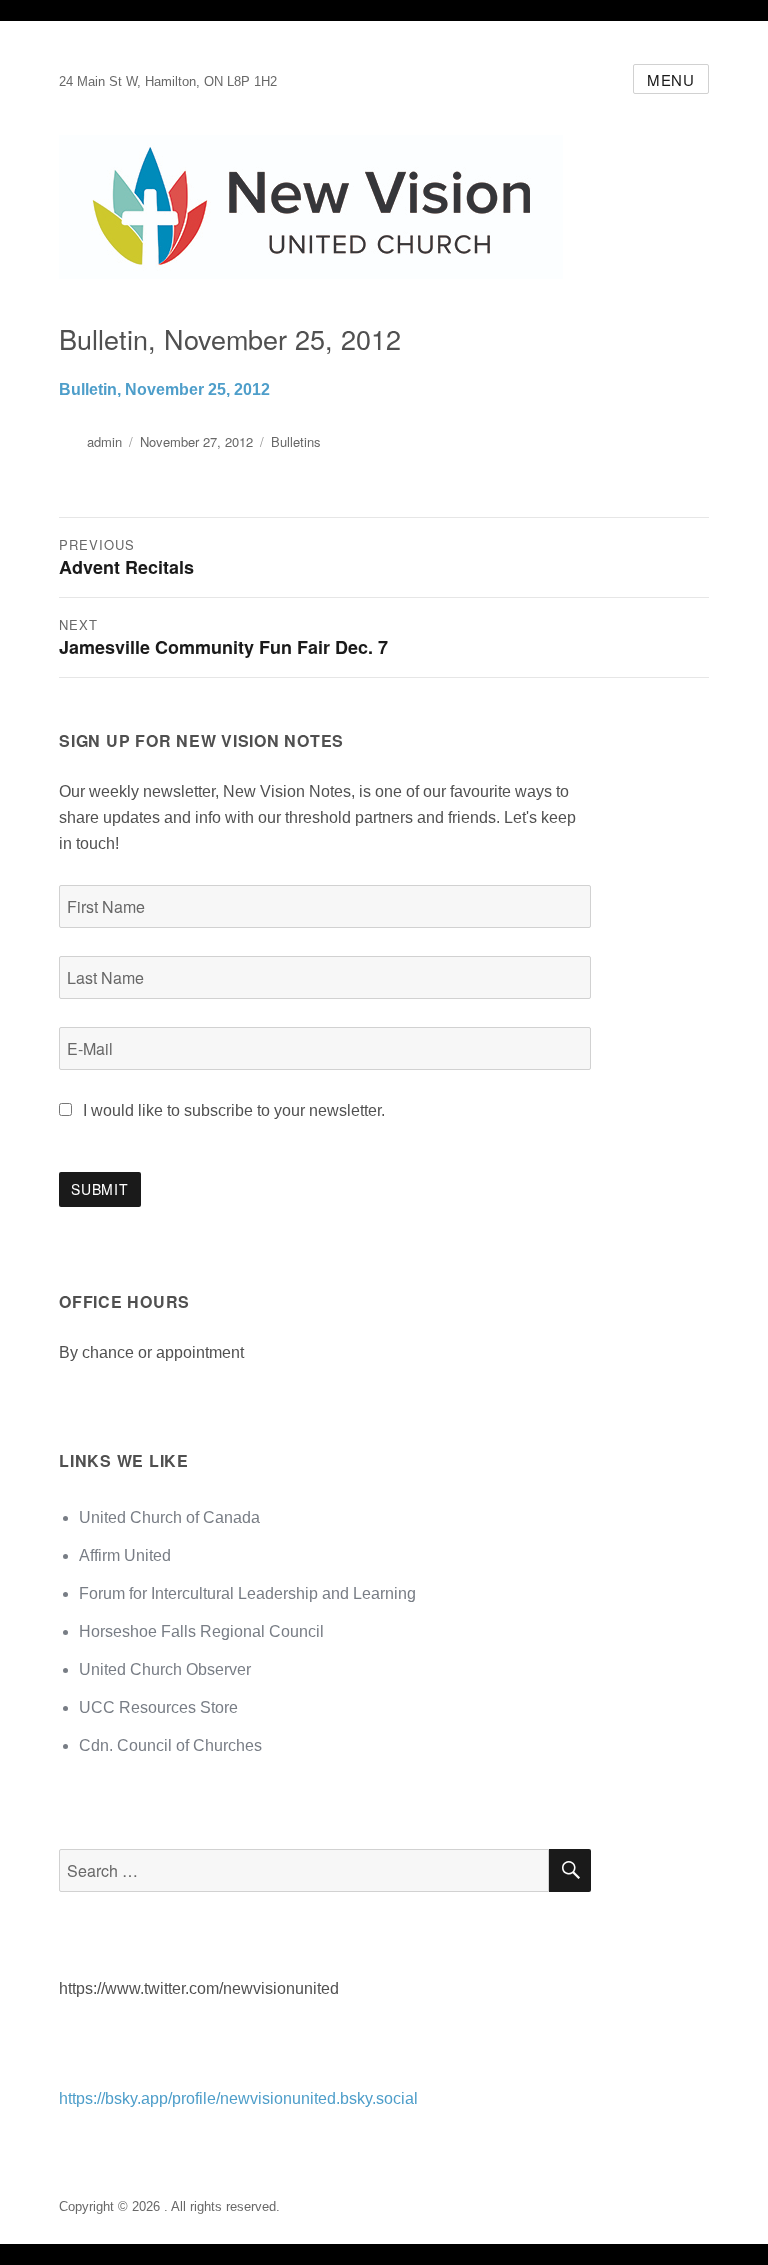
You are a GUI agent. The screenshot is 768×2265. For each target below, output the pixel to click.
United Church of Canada (169, 1517)
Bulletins (296, 441)
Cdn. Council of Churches (170, 1745)
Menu (671, 79)
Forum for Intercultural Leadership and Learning (247, 1593)
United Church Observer (165, 1669)
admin (104, 441)
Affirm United (125, 1555)
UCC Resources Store (158, 1707)
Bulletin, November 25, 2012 (164, 389)
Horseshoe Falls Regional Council (201, 1631)
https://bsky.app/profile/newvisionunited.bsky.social (238, 2098)
